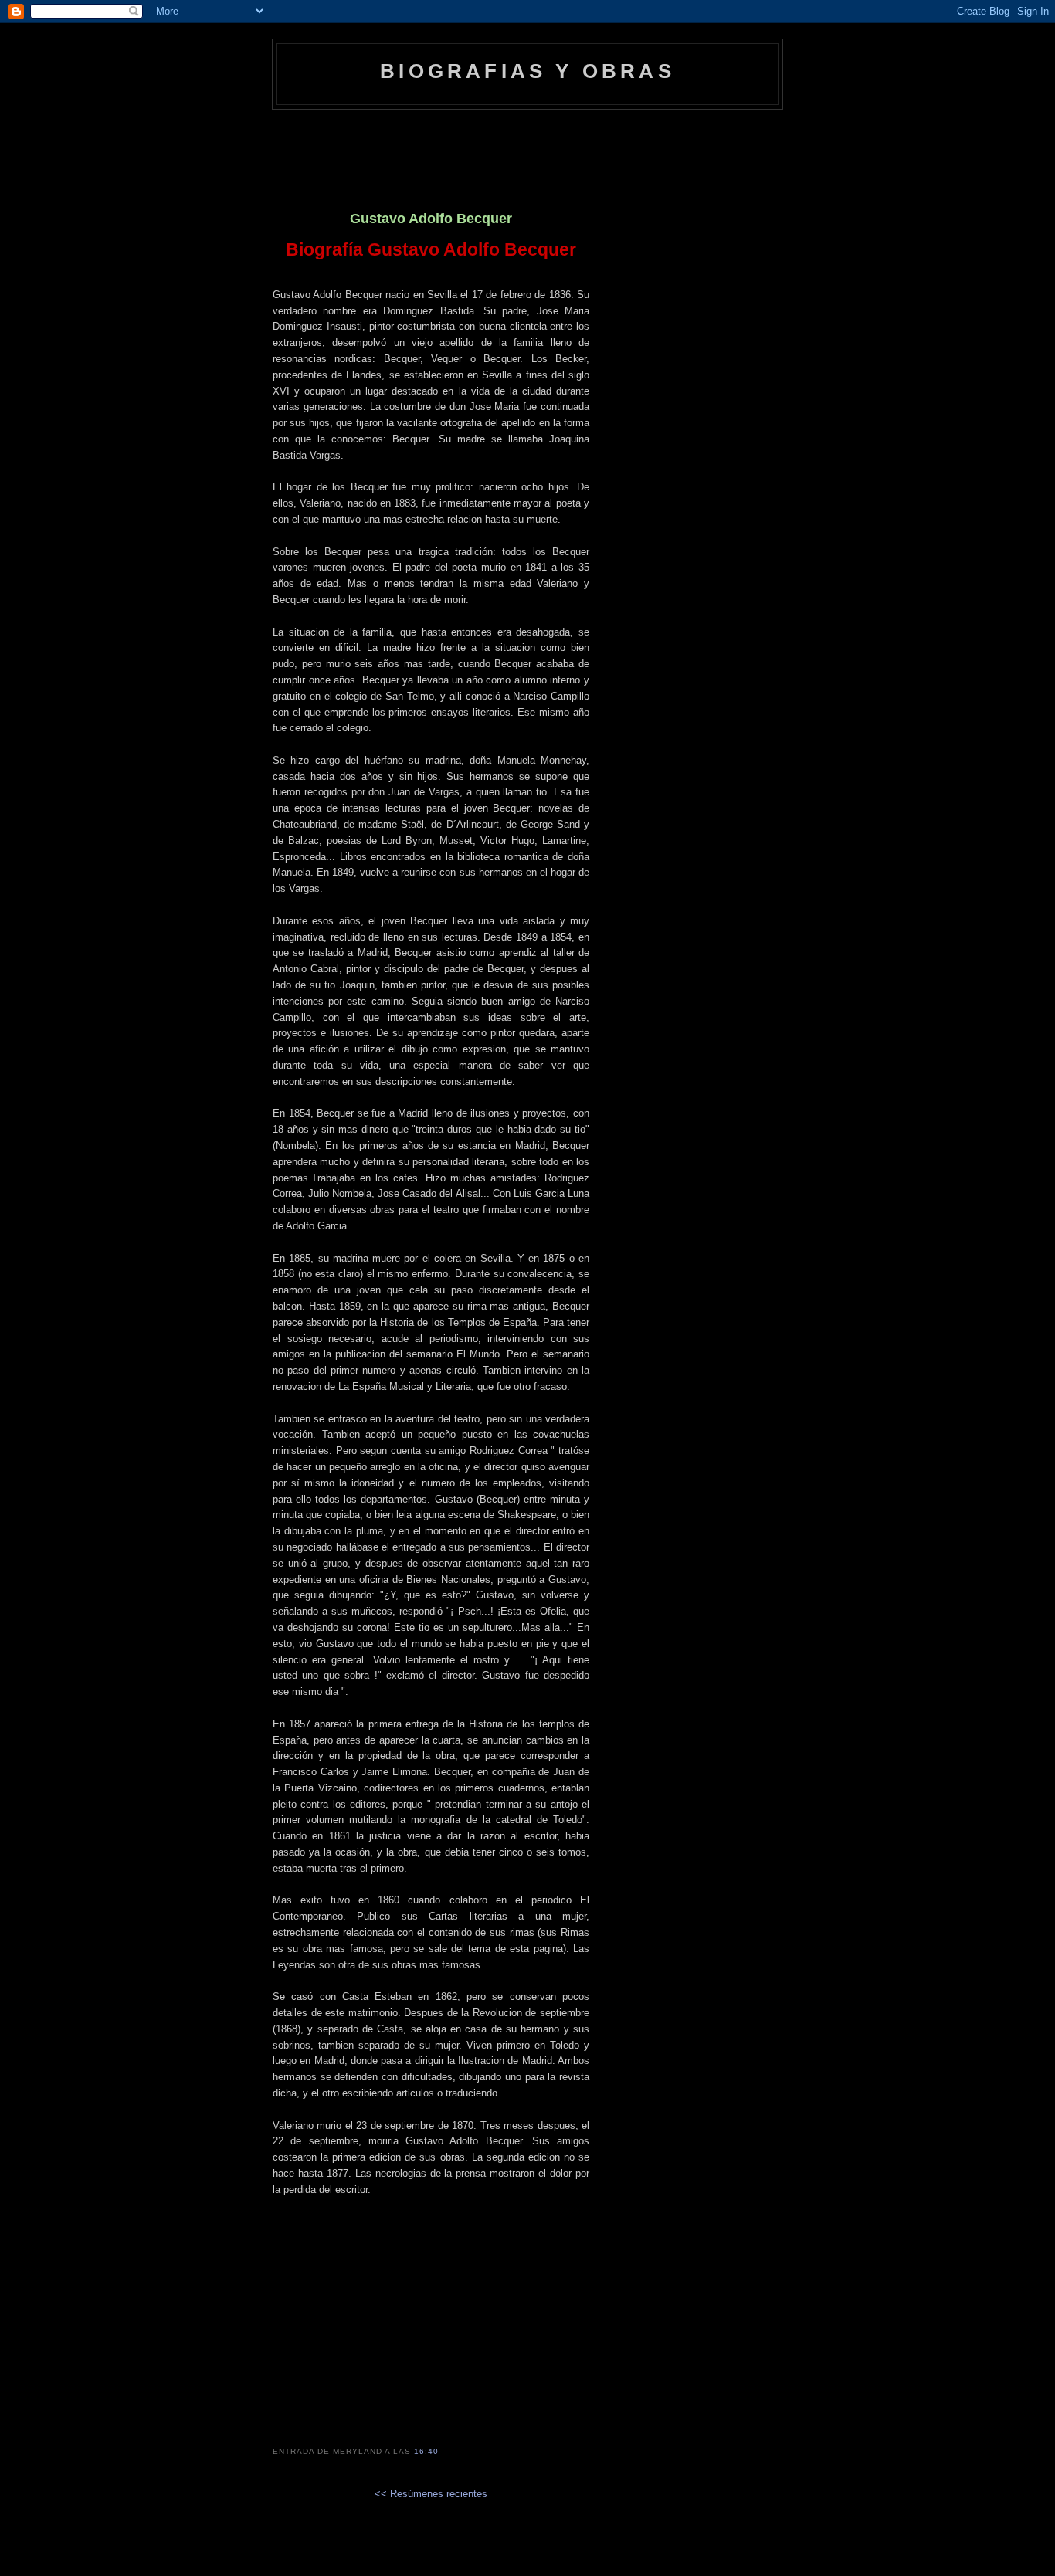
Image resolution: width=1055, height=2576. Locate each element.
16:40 (426, 2451)
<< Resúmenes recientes (431, 2494)
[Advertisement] (527, 152)
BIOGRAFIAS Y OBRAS (527, 71)
